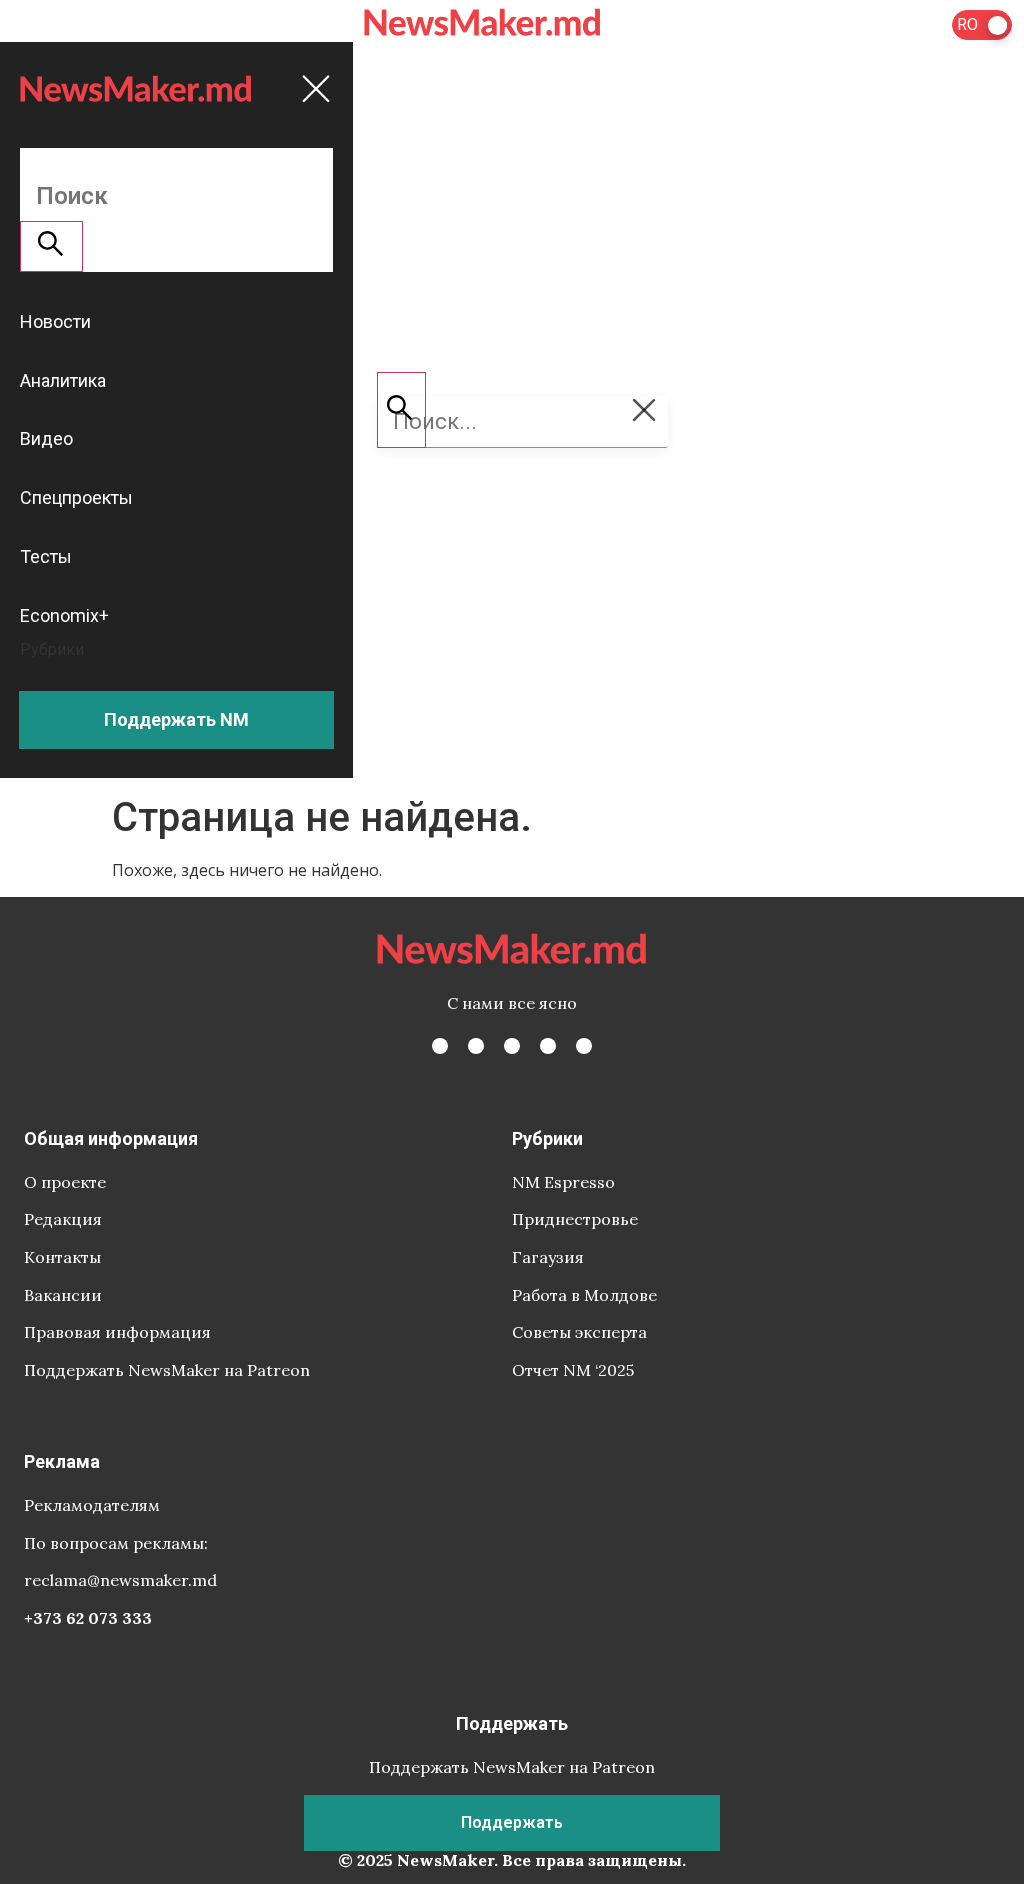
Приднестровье (575, 1219)
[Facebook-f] (440, 1046)
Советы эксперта (579, 1332)
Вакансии (63, 1295)
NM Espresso (563, 1182)
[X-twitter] (476, 1046)
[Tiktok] (548, 1046)
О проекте (65, 1182)
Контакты (62, 1257)
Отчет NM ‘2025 (573, 1370)
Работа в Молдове (584, 1295)
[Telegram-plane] (584, 1046)
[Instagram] (512, 1046)
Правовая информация (117, 1332)
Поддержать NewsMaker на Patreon (167, 1370)
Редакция (63, 1219)
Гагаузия (548, 1257)
